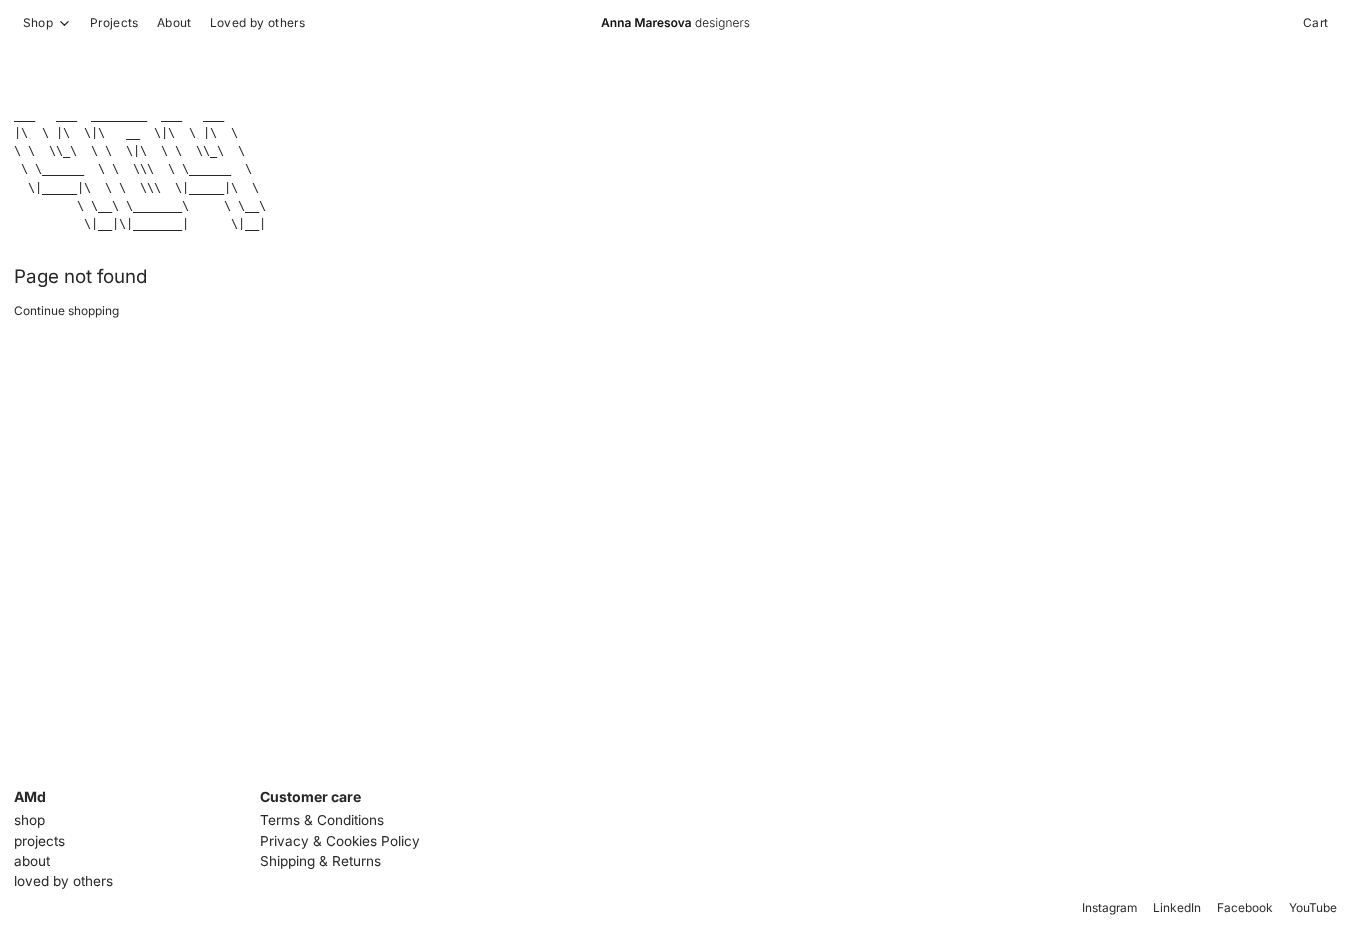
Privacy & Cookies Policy (340, 841)
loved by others (63, 881)
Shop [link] (38, 23)
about (32, 861)
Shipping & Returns (320, 861)
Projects (114, 22)
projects (39, 841)
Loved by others (257, 22)
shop (29, 820)
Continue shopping (66, 310)
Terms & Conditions (322, 820)
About (174, 22)
